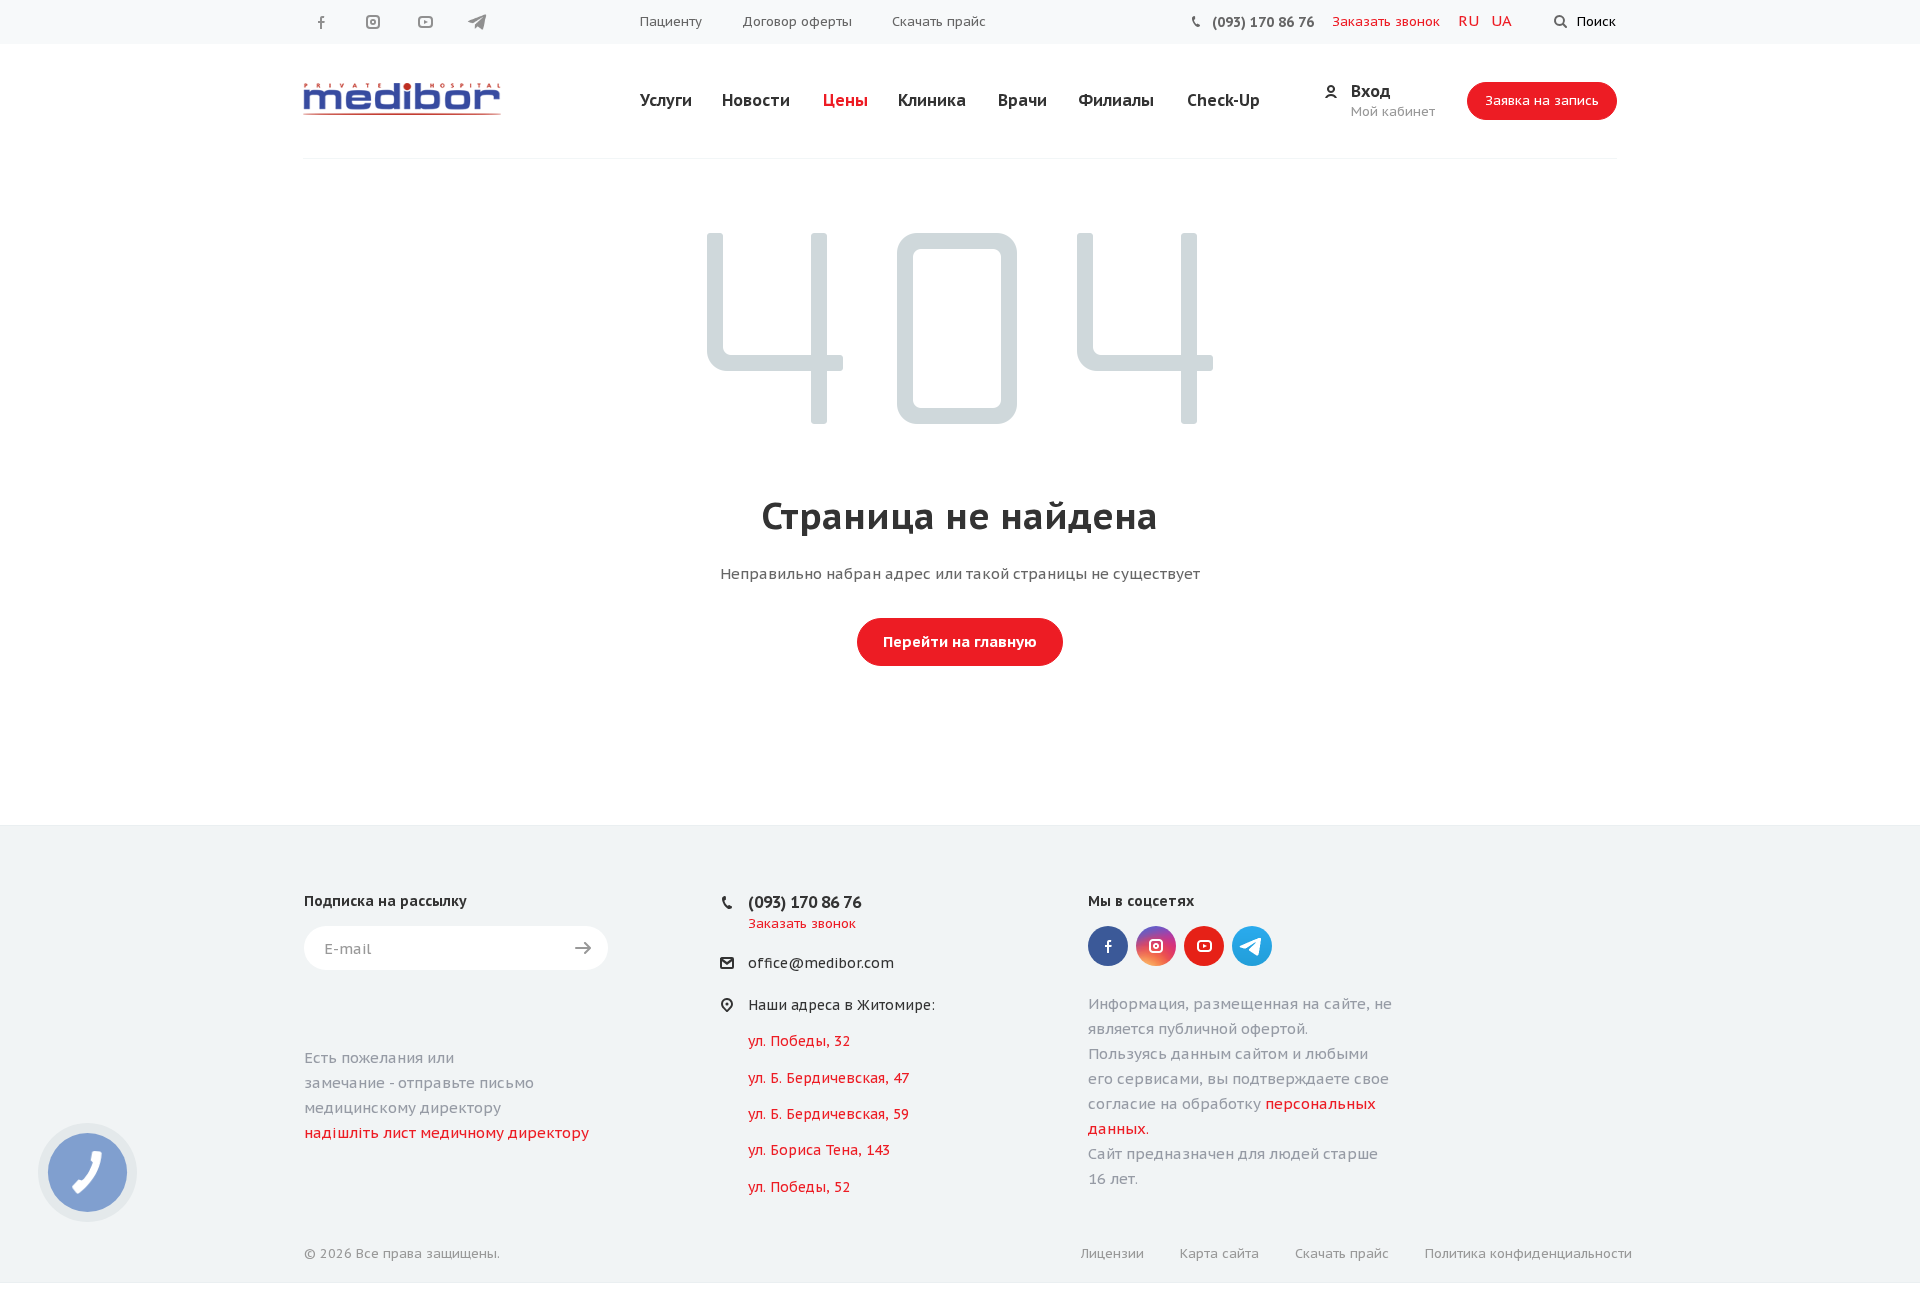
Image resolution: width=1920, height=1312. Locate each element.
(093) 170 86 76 (1263, 22)
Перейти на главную (960, 641)
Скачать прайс (939, 21)
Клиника (932, 100)
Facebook (321, 22)
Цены (845, 100)
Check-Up (1223, 100)
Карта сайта (1219, 1253)
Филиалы (1116, 100)
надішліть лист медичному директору (446, 1132)
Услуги (666, 100)
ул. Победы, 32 (799, 1041)
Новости (756, 100)
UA (1501, 20)
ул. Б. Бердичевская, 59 (828, 1114)
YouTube (425, 22)
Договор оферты (797, 21)
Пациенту (671, 21)
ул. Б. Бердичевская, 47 (828, 1078)
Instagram (373, 22)
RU (1470, 20)
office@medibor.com (821, 964)
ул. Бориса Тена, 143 (819, 1150)
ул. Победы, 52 (799, 1187)
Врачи (1022, 100)
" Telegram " (477, 22)
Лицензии (1112, 1253)
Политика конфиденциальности (1528, 1253)
